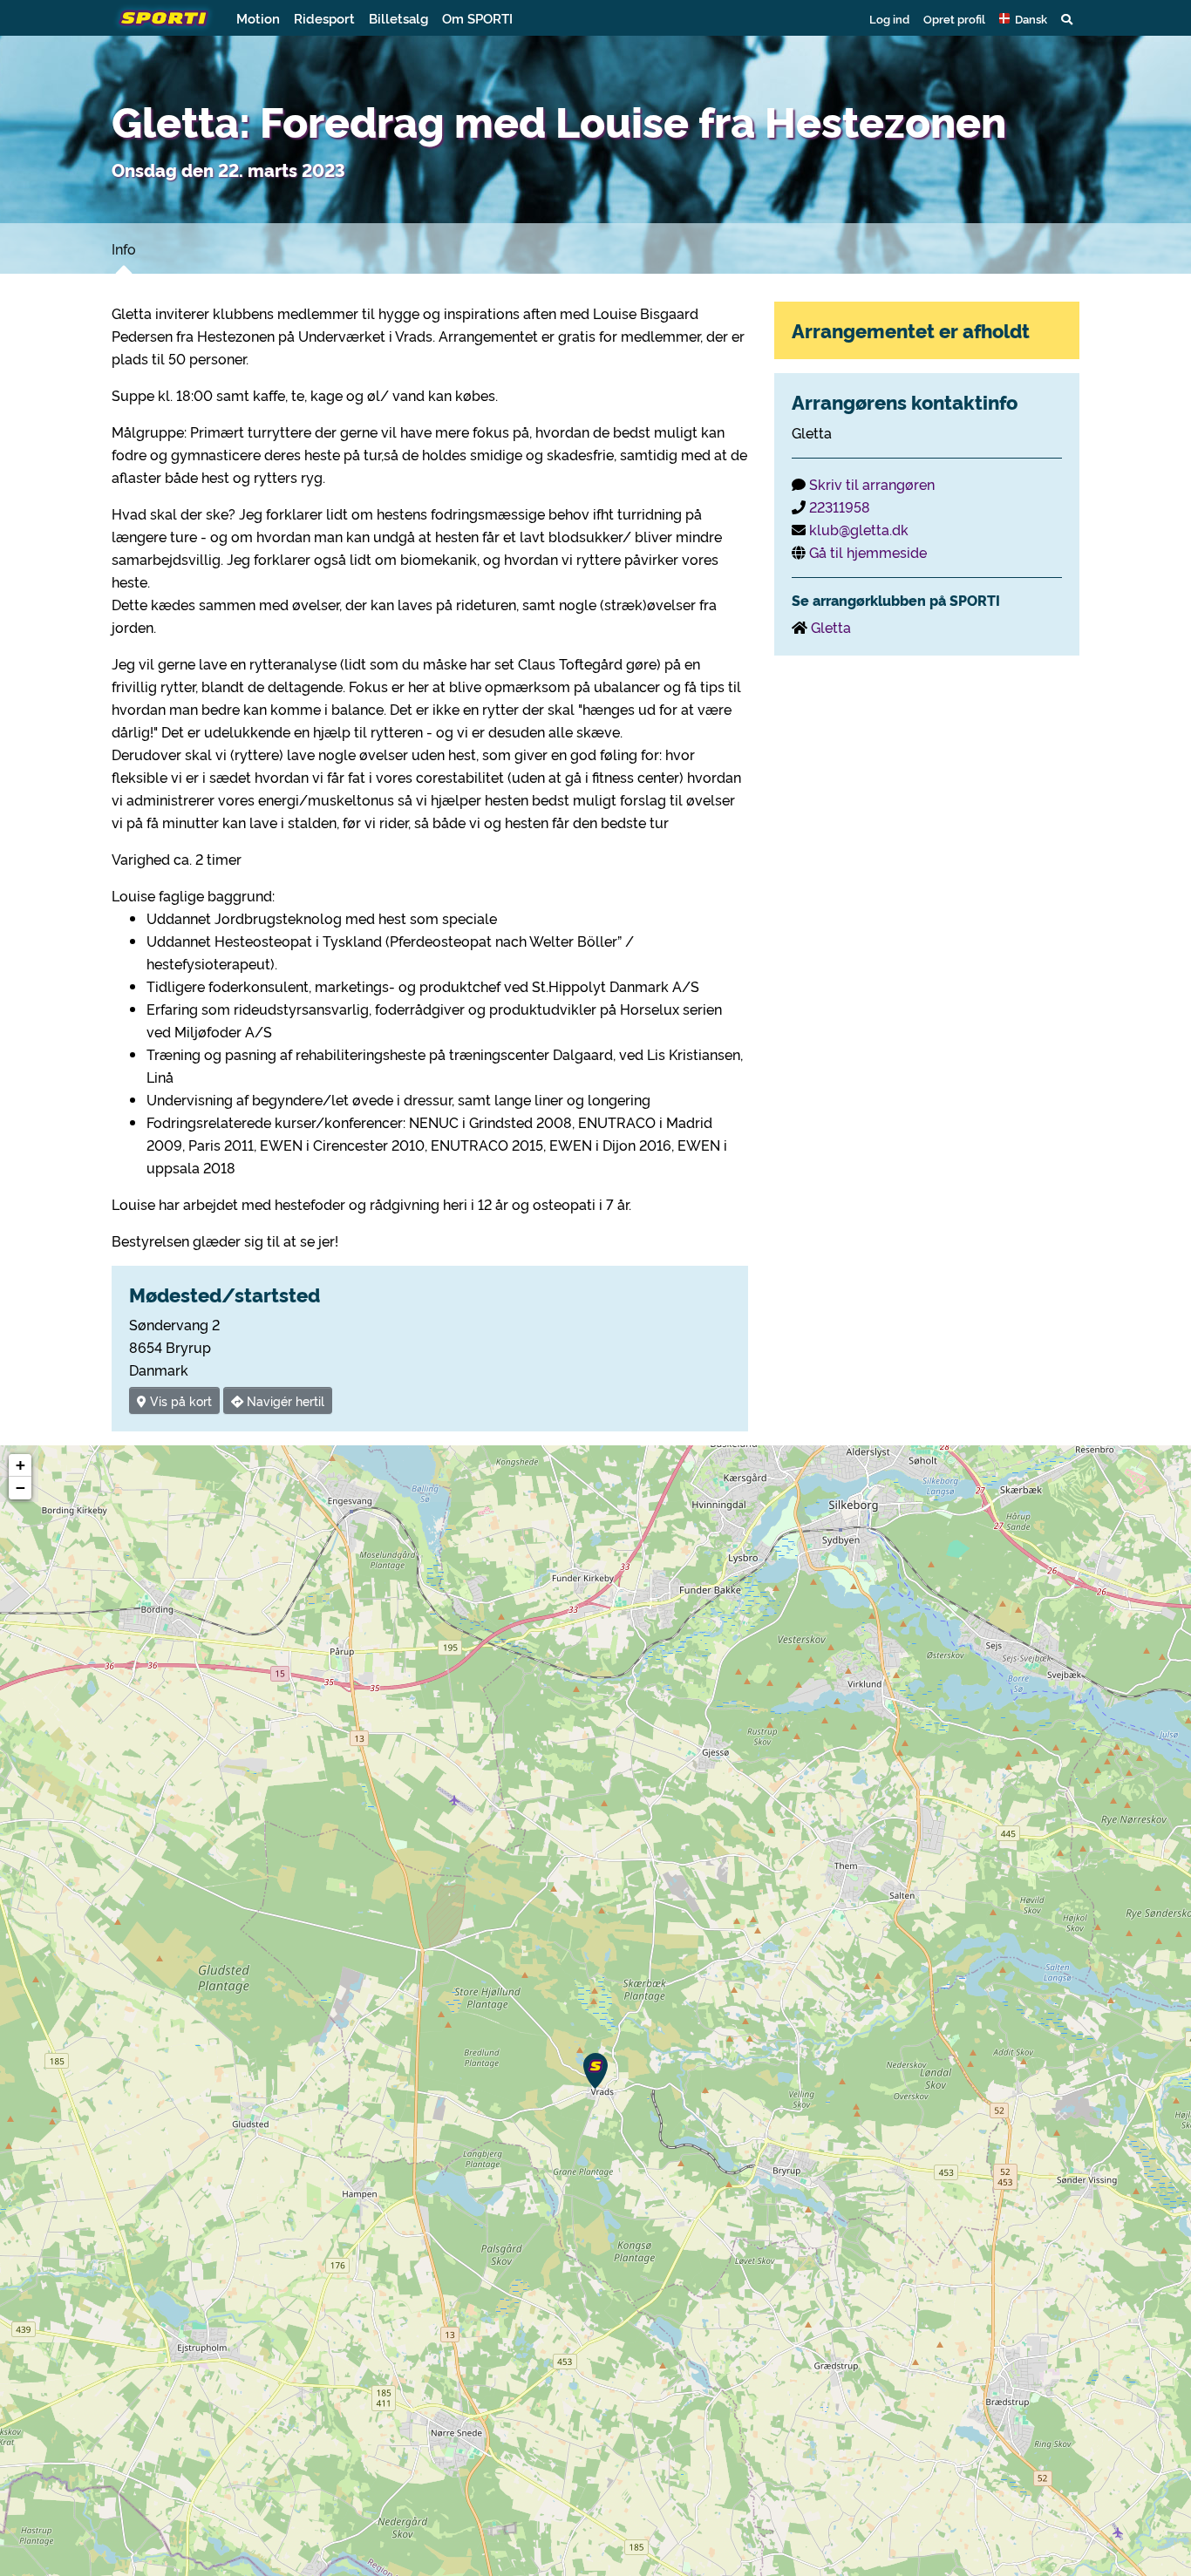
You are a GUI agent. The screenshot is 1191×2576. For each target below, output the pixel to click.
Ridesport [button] (324, 18)
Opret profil (954, 18)
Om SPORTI (477, 18)
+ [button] (20, 1465)
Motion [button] (258, 18)
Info (124, 248)
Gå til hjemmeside (868, 552)
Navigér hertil (284, 1400)
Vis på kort (179, 1400)
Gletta (831, 627)
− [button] (20, 1488)
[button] (1023, 18)
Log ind (889, 18)
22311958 (840, 506)
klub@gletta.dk (859, 529)
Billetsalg (398, 18)
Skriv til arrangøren (872, 484)
